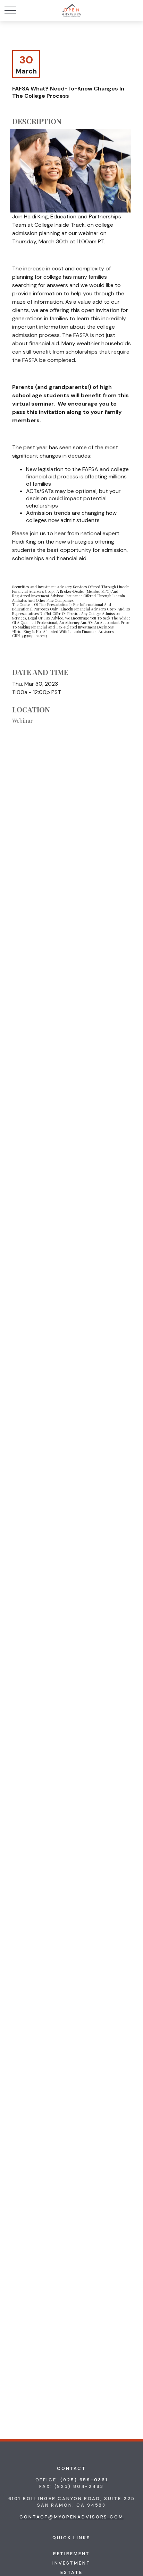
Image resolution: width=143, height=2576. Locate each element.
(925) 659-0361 (84, 2480)
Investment (71, 2563)
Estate (71, 2572)
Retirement (72, 2554)
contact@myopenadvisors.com (71, 2517)
